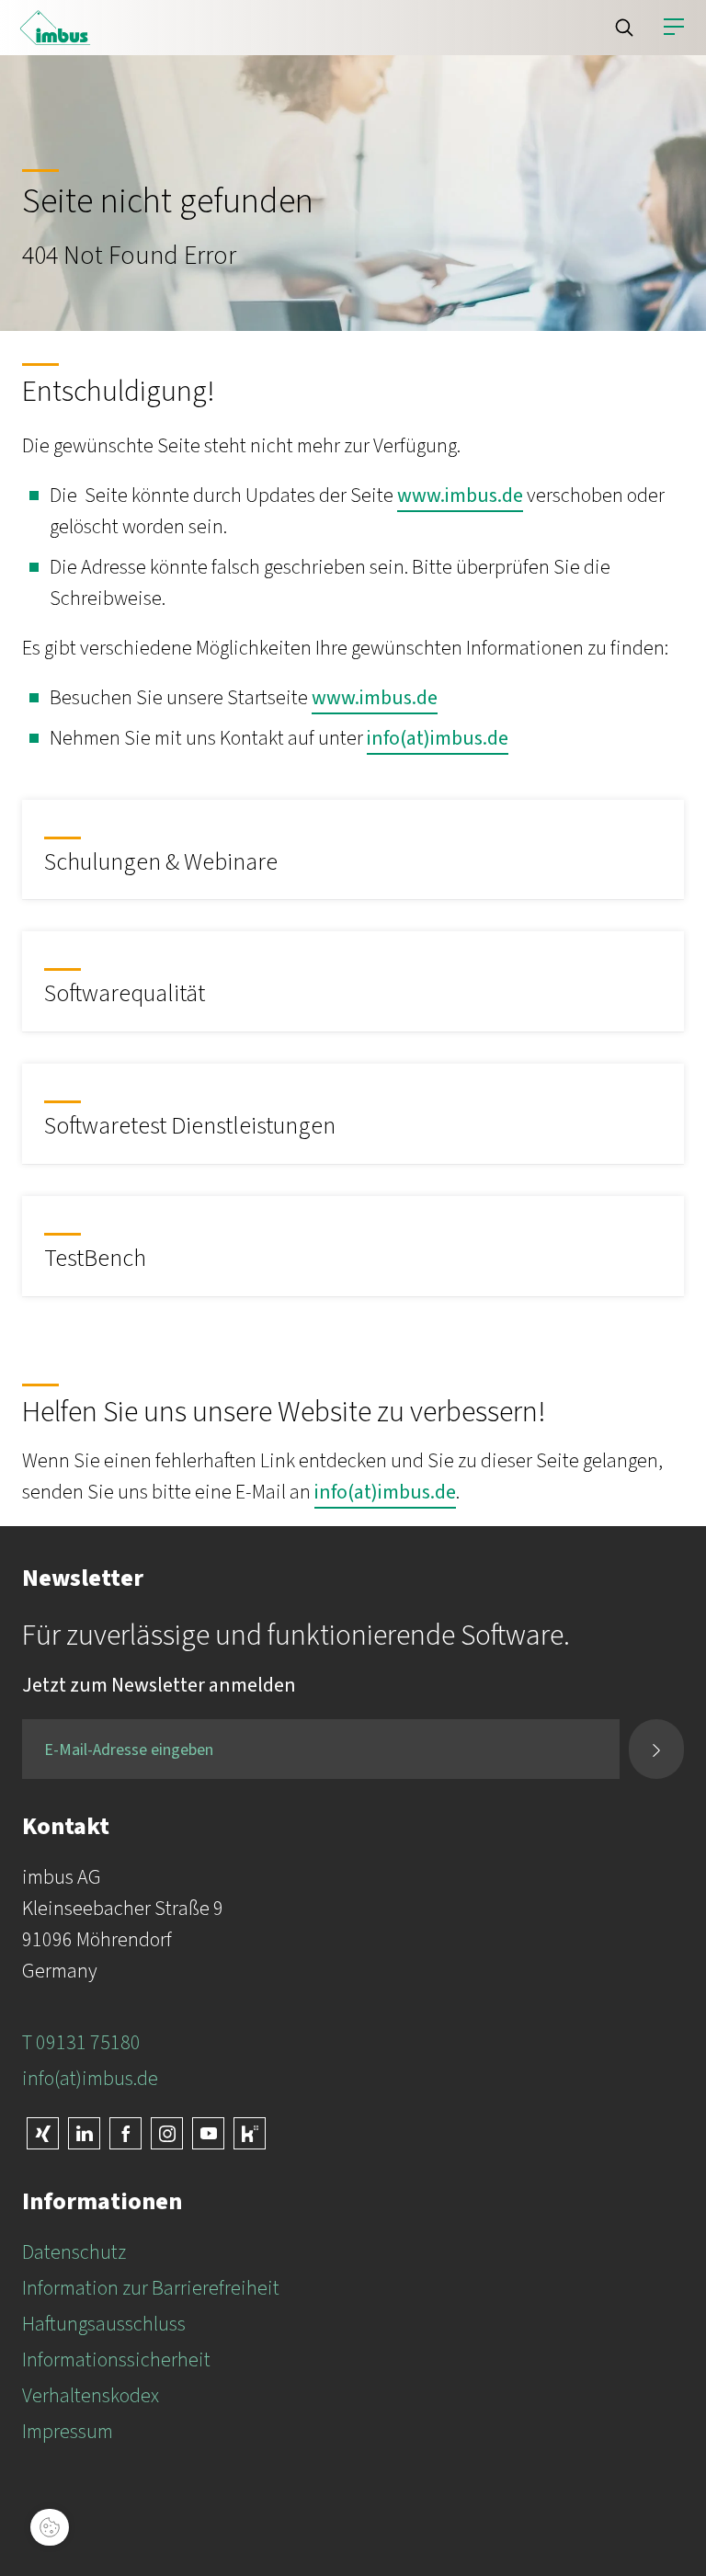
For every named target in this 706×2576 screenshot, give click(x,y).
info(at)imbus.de (438, 738)
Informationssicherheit (116, 2360)
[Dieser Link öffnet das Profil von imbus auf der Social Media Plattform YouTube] (208, 2133)
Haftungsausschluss (104, 2324)
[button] (624, 28)
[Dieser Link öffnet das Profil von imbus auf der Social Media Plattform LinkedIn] (84, 2133)
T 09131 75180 (81, 2043)
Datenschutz (74, 2252)
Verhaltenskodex (91, 2396)
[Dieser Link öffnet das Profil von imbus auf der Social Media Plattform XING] (43, 2133)
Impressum (68, 2432)
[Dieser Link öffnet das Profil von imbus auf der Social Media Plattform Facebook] (125, 2133)
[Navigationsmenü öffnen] (674, 28)
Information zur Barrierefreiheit (151, 2288)
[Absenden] (656, 1749)
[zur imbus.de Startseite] (55, 28)
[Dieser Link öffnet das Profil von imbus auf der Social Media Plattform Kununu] (250, 2133)
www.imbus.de (460, 496)
